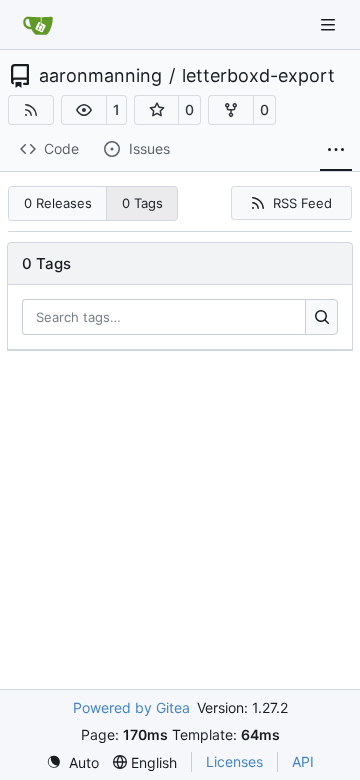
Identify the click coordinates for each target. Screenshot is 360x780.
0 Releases (58, 203)
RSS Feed (302, 203)
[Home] (38, 25)
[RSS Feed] (31, 110)
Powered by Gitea (131, 707)
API (303, 761)
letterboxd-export (258, 76)
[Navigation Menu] (330, 24)
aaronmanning (100, 76)
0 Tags (142, 203)
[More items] (336, 150)
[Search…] (321, 317)
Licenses (234, 761)
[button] (84, 110)
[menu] (72, 762)
